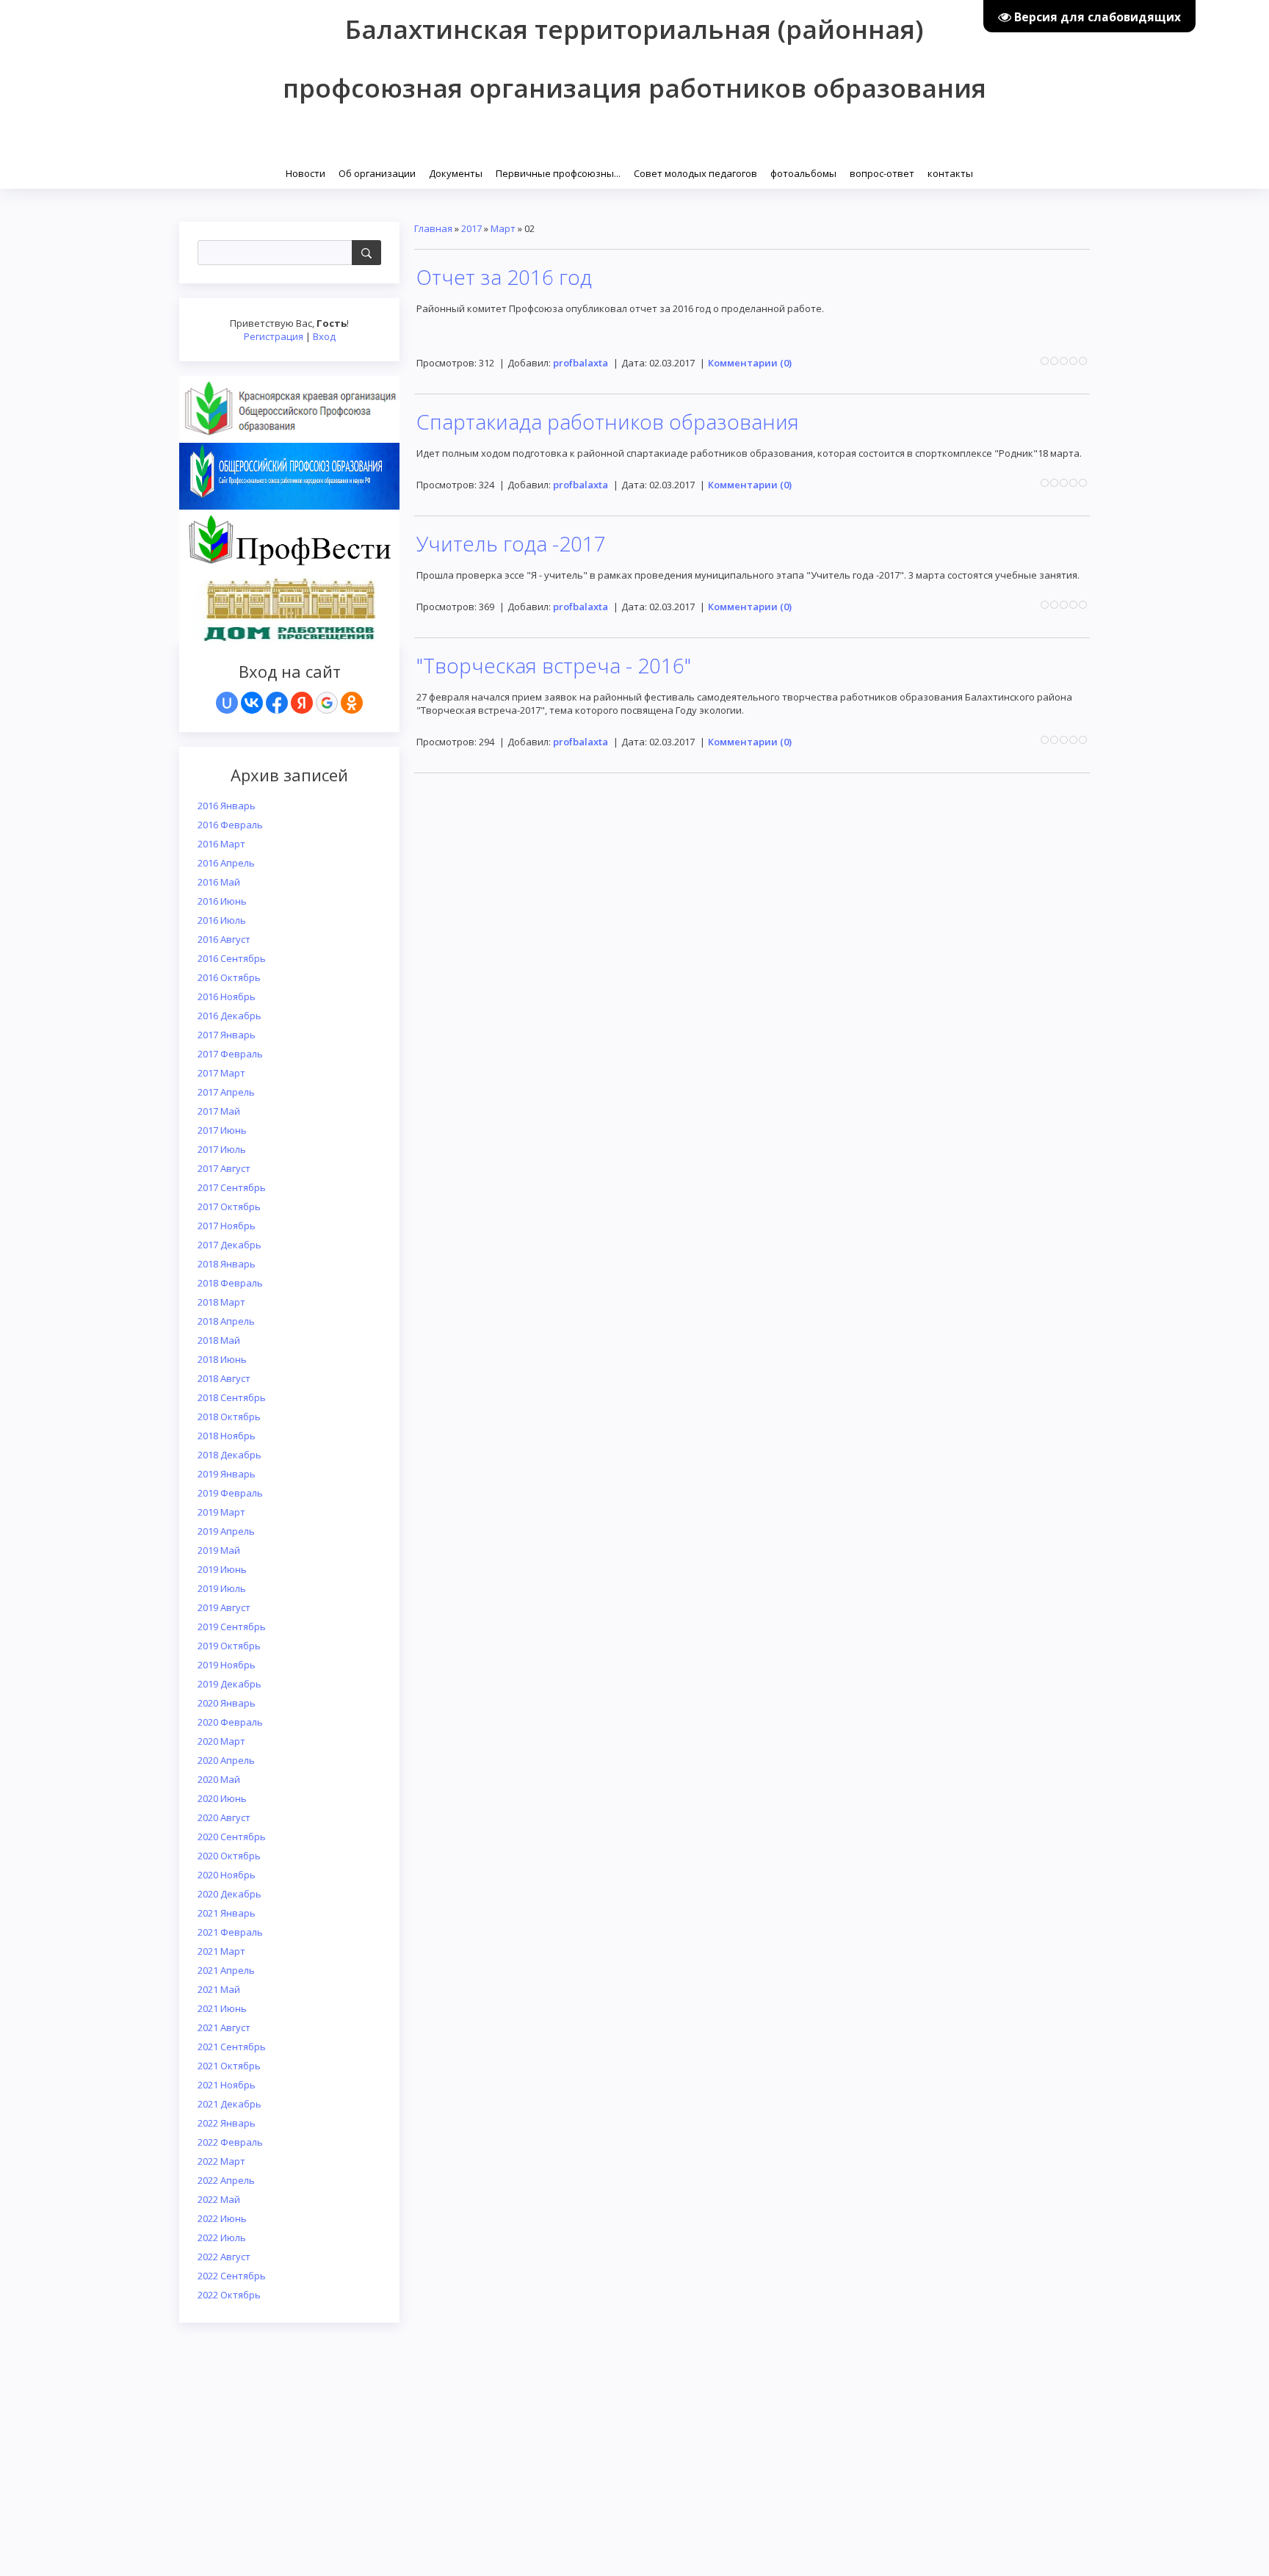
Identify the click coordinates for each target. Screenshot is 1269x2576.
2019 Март (221, 1512)
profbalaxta (581, 363)
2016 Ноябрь (227, 996)
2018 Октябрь (229, 1417)
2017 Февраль (230, 1054)
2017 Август (224, 1168)
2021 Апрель (226, 1970)
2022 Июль (222, 2237)
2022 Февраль (230, 2142)
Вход (324, 336)
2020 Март (221, 1741)
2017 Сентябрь (232, 1187)
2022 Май (219, 2199)
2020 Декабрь (229, 1894)
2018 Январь (227, 1264)
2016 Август (224, 939)
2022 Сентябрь (232, 2276)
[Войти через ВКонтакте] (252, 703)
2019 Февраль (230, 1493)
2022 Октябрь (229, 2295)
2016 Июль (222, 920)
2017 (471, 228)
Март (503, 228)
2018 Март (221, 1302)
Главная (433, 228)
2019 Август (224, 1607)
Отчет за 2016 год (504, 277)
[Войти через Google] (327, 703)
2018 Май (219, 1340)
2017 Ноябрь (227, 1226)
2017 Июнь (222, 1130)
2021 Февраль (230, 1932)
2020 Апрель (226, 1760)
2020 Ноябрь (227, 1875)
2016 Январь (227, 806)
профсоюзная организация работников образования (634, 88)
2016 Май (219, 882)
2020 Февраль (230, 1722)
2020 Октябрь (229, 1856)
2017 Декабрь (229, 1245)
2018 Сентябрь (232, 1397)
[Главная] (280, 172)
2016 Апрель (226, 863)
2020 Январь (227, 1703)
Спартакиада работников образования (608, 422)
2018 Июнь (222, 1359)
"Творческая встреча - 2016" (554, 665)
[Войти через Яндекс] (302, 703)
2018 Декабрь (229, 1455)
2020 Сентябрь (232, 1837)
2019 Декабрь (229, 1684)
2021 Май (219, 1989)
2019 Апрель (226, 1531)
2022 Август (224, 2257)
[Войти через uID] (227, 703)
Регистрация (274, 336)
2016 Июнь (222, 901)
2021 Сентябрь (232, 2047)
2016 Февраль (230, 825)
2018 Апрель (226, 1321)
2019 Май (219, 1550)
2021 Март (221, 1951)
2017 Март (221, 1073)
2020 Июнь (222, 1798)
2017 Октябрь (229, 1206)
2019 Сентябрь (232, 1627)
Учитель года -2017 (511, 543)
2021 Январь (227, 1913)
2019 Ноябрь (227, 1665)
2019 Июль (222, 1588)
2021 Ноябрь (227, 2085)
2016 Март (221, 844)
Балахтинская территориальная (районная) (634, 29)
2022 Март (221, 2161)
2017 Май (219, 1111)
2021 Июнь (222, 2008)
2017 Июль (222, 1149)
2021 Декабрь (229, 2104)
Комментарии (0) (750, 363)
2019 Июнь (222, 1569)
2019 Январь (227, 1474)
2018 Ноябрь (227, 1436)
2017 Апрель (226, 1092)
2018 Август (224, 1378)
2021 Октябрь (229, 2066)
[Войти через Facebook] (277, 703)
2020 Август (224, 1817)
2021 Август (224, 2027)
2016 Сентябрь (232, 958)
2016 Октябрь (229, 977)
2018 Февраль (230, 1283)
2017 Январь (227, 1035)
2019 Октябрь (229, 1646)
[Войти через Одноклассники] (352, 703)
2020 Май (219, 1779)
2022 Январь (227, 2123)
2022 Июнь (222, 2218)
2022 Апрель (226, 2180)
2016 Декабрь (229, 1016)
